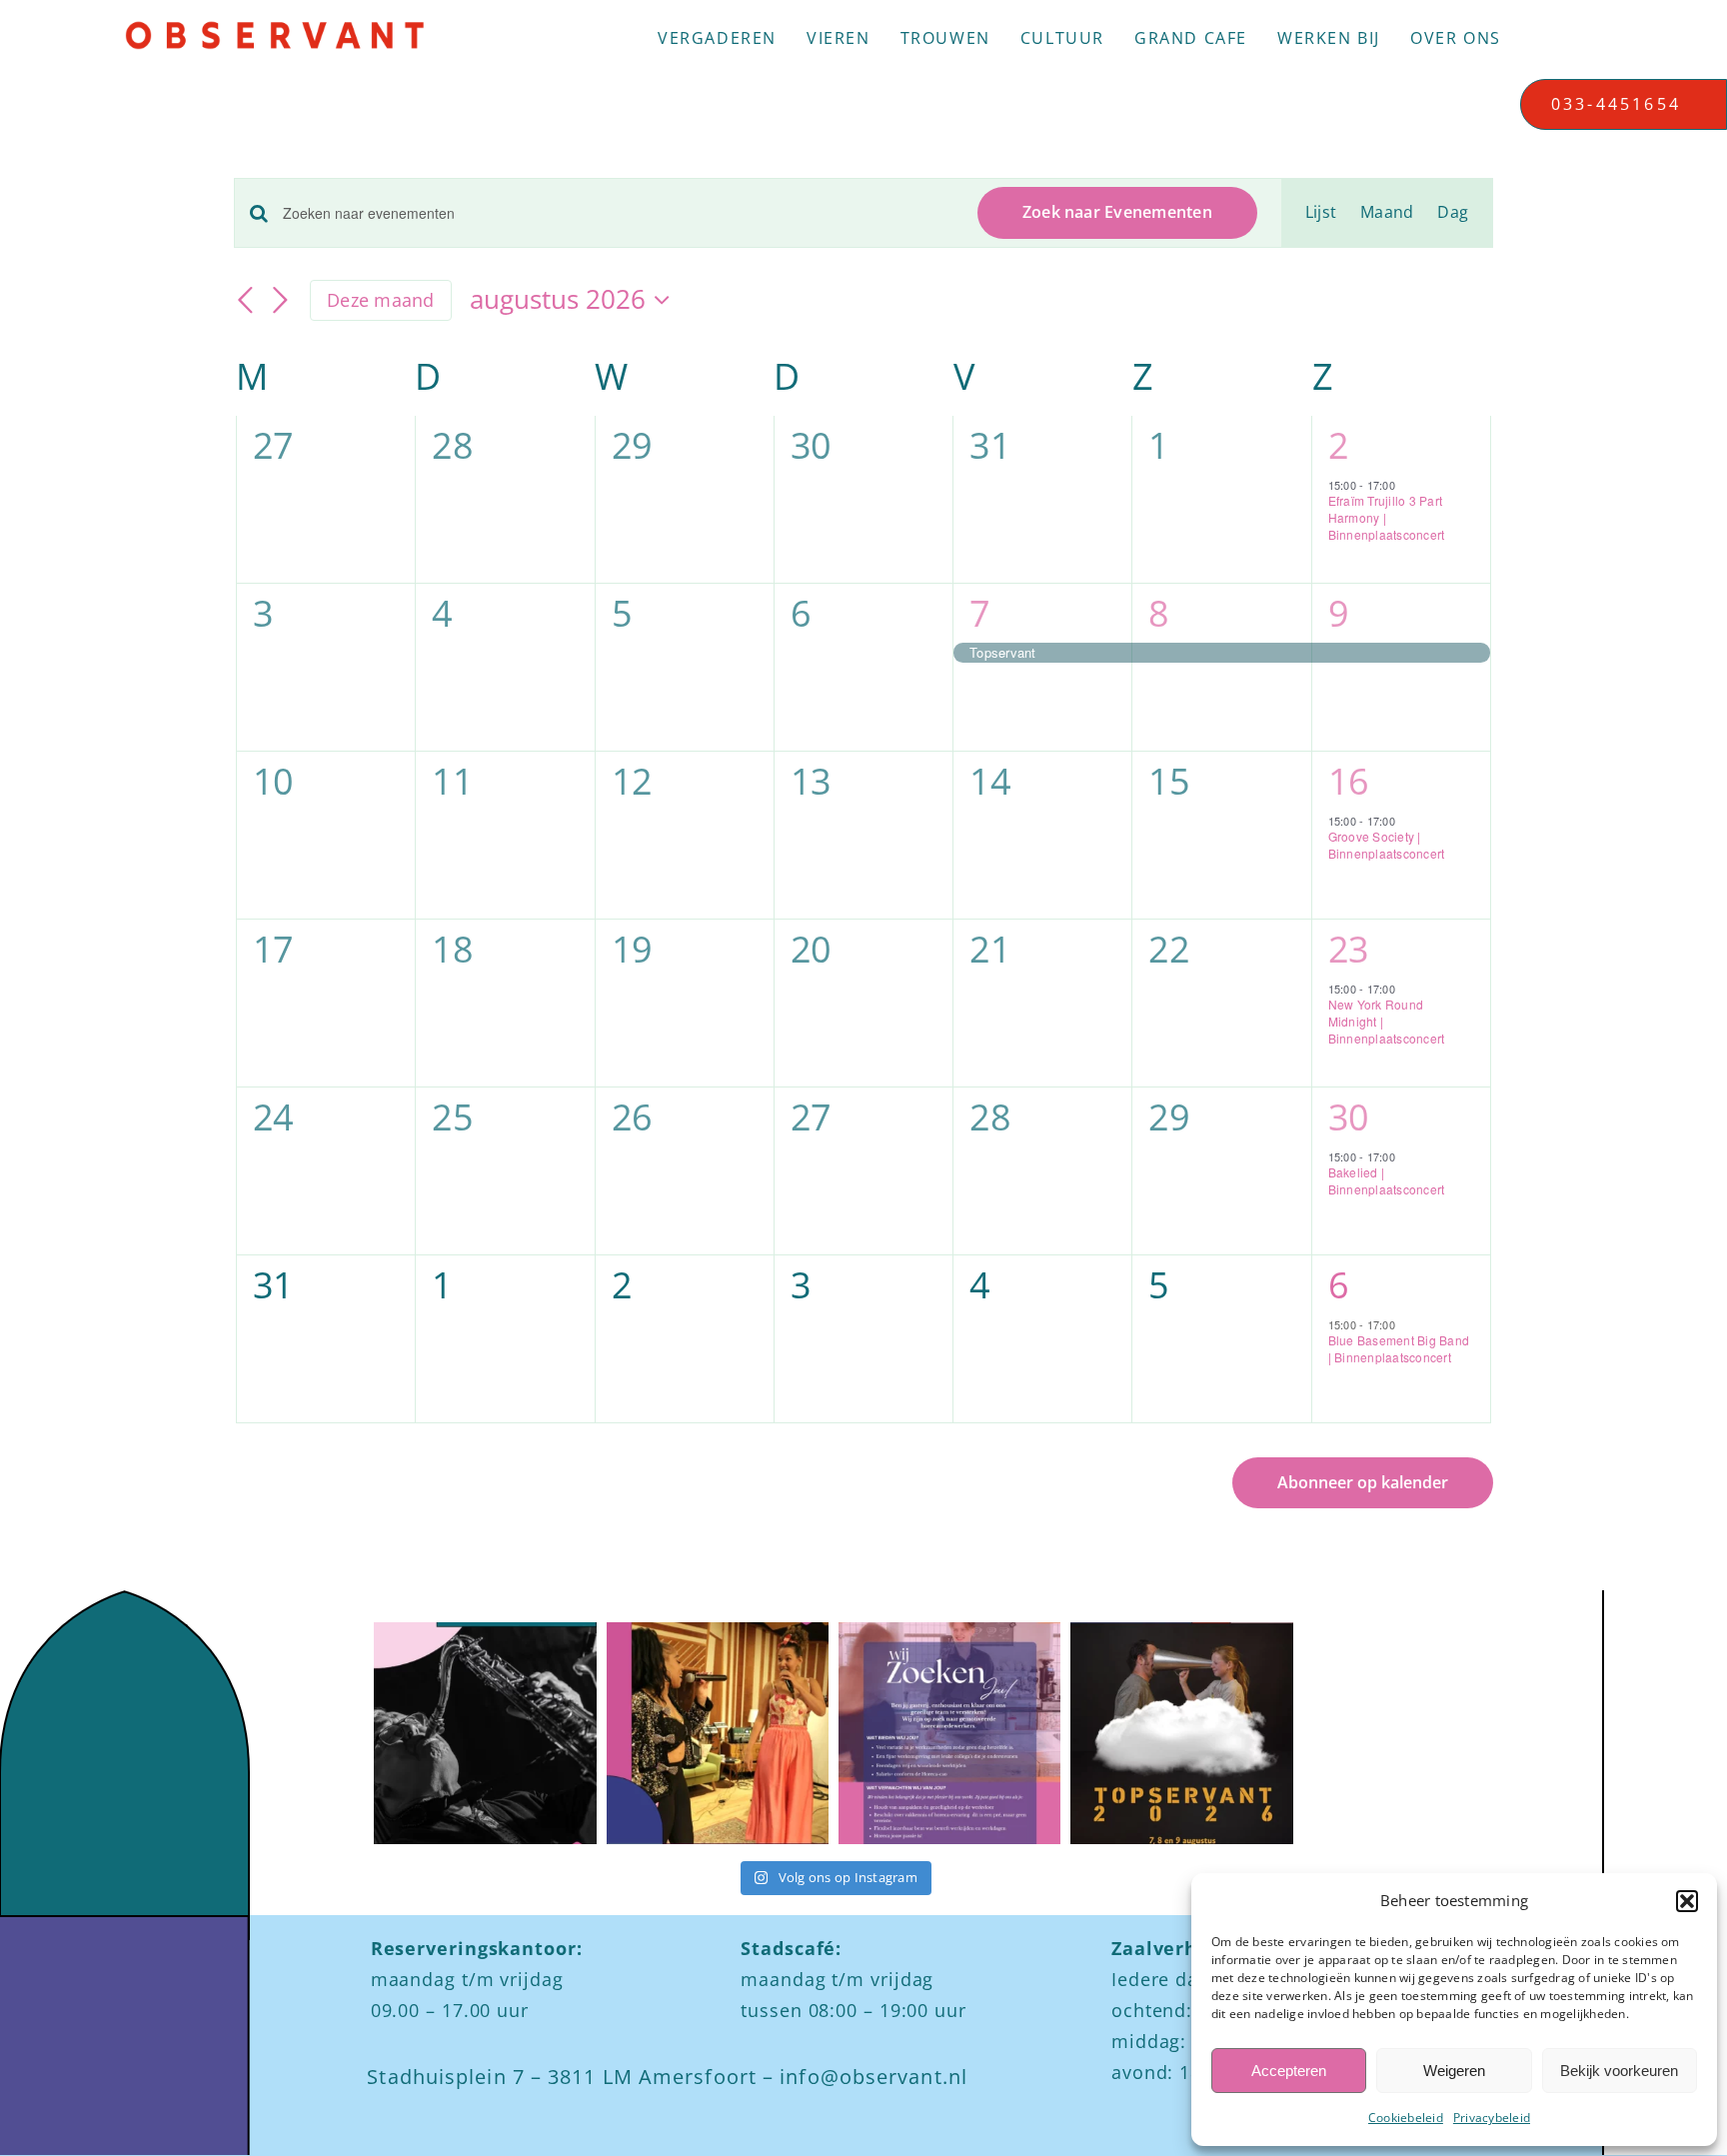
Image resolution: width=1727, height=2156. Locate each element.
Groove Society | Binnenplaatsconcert (1387, 845)
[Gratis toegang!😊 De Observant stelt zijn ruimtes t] (1181, 1733)
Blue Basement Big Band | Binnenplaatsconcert (1399, 1348)
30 (1349, 1117)
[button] (1687, 1901)
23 (1349, 949)
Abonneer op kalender (1363, 1483)
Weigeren (1454, 2071)
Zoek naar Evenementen (1117, 212)
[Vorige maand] (246, 302)
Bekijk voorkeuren (1619, 2071)
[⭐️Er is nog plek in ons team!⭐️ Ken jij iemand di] (949, 1733)
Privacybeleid (1492, 2118)
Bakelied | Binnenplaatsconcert (1387, 1180)
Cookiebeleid (1406, 2118)
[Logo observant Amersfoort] (275, 28)
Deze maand (380, 300)
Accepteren (1289, 2071)
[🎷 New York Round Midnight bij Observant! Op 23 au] (485, 1733)
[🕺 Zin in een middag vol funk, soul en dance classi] (718, 1733)
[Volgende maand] (280, 302)
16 (1349, 781)
